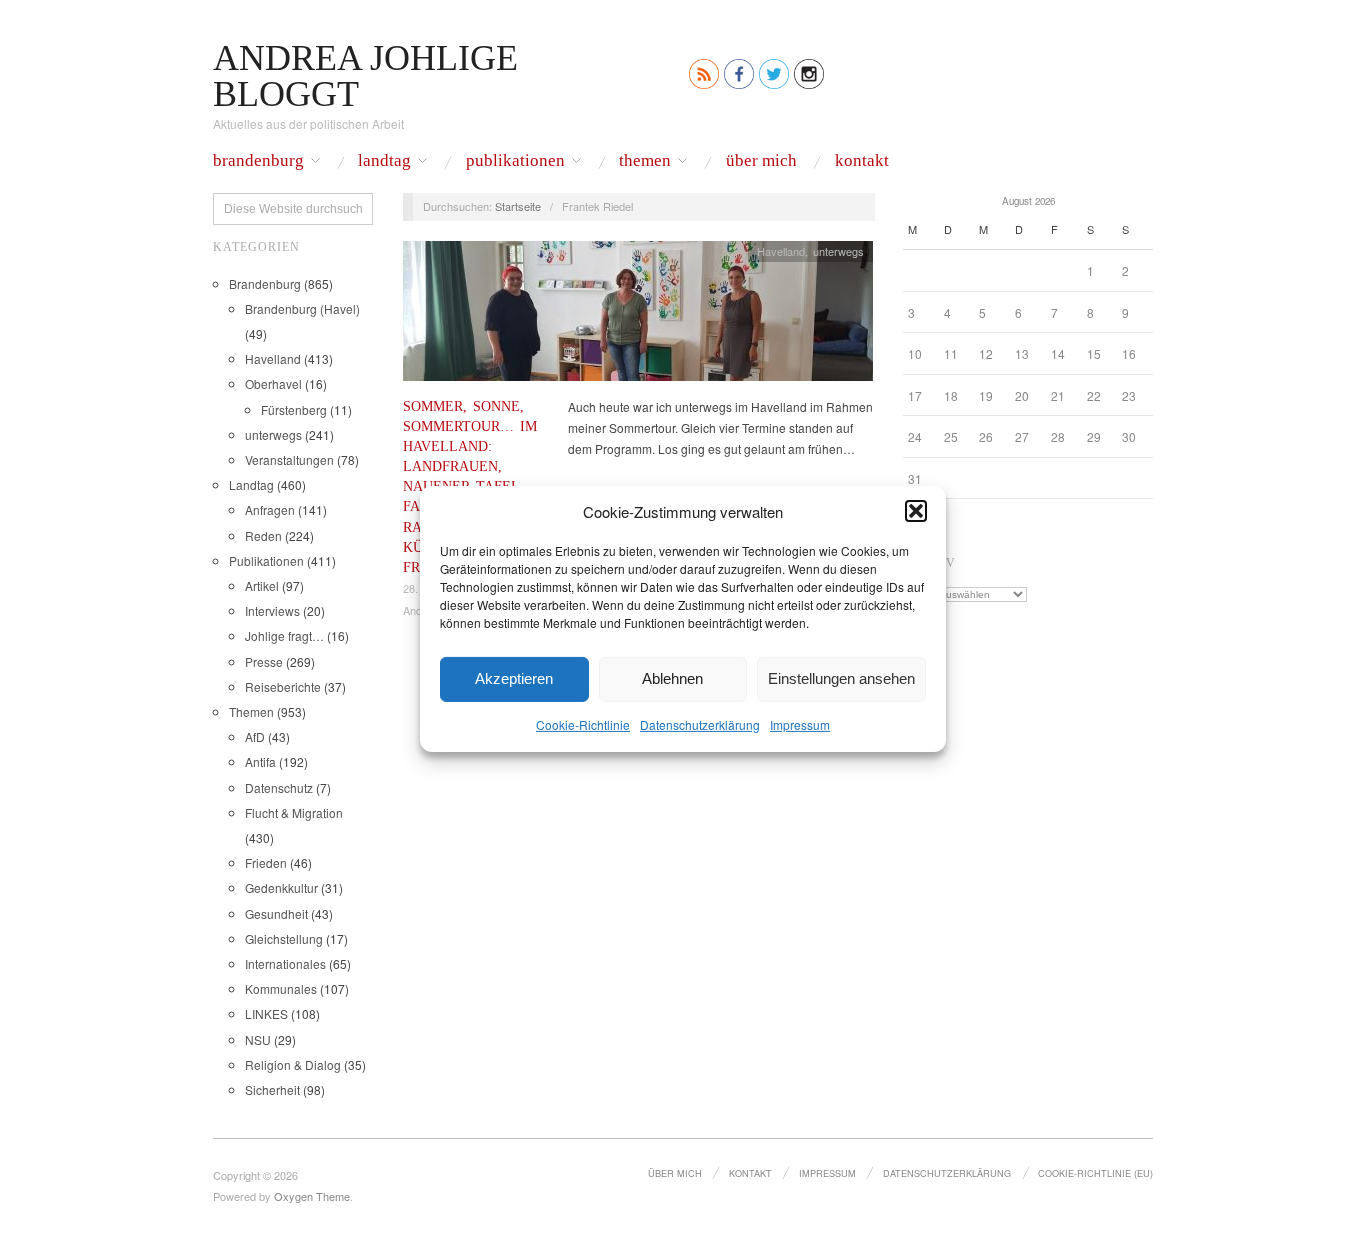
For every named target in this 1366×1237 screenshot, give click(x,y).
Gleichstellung (284, 938)
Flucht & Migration (294, 812)
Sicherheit (272, 1089)
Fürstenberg (294, 409)
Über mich (761, 161)
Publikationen (515, 161)
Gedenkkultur (281, 887)
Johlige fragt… (284, 635)
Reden (263, 535)
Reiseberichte (283, 686)
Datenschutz (279, 787)
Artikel (262, 585)
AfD (255, 736)
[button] (916, 511)
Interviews (272, 610)
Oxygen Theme (312, 1196)
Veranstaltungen (289, 459)
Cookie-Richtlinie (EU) (1095, 1173)
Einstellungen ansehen (841, 678)
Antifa (260, 761)
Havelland (273, 358)
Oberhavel (273, 383)
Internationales (285, 963)
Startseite (518, 206)
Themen (645, 161)
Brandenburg (258, 161)
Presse (264, 661)
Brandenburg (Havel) (302, 308)
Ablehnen (672, 678)
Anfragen (270, 509)
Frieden (266, 862)
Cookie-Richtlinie (583, 723)
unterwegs (273, 434)
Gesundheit (276, 913)
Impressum (800, 723)
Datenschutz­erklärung (700, 723)
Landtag (384, 161)
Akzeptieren (514, 678)
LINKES (266, 1013)
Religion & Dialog (293, 1064)
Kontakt (862, 161)
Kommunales (281, 988)
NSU (258, 1039)
